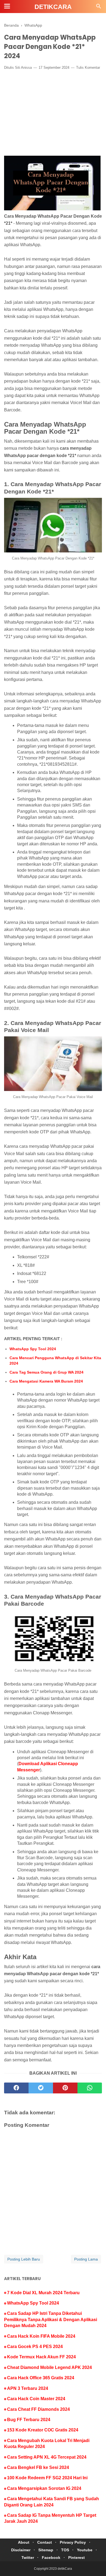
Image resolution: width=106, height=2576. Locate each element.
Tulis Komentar (88, 68)
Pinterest (77, 2558)
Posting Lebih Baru (24, 2259)
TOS (65, 2550)
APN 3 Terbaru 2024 (28, 2388)
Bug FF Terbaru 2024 (29, 2420)
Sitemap (46, 2550)
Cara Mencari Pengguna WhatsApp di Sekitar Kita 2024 (55, 1361)
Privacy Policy (73, 2542)
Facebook (51, 2558)
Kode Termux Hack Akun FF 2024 (41, 2357)
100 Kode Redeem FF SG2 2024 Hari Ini (47, 2478)
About (24, 2542)
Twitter (28, 2558)
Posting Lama (86, 2259)
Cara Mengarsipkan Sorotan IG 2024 (44, 2488)
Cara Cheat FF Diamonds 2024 (38, 2409)
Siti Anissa (23, 68)
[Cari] (99, 8)
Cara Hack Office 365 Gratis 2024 (41, 2378)
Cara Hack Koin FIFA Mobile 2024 (41, 2336)
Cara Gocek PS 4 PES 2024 (35, 2347)
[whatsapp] (90, 2088)
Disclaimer (21, 2550)
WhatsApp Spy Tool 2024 (33, 1349)
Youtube (85, 2550)
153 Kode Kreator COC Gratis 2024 (43, 2430)
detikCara (53, 7)
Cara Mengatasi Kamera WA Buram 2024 (46, 1381)
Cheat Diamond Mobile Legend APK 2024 (49, 2367)
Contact (45, 2542)
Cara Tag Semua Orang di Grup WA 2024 (46, 1372)
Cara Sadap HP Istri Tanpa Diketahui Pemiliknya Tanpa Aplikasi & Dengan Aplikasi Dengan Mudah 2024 (51, 2319)
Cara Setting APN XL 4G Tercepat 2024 (47, 2457)
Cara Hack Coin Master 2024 (36, 2399)
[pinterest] (65, 2088)
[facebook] (16, 2088)
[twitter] (41, 2088)
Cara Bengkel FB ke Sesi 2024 (38, 2467)
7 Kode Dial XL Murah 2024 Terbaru (43, 2293)
